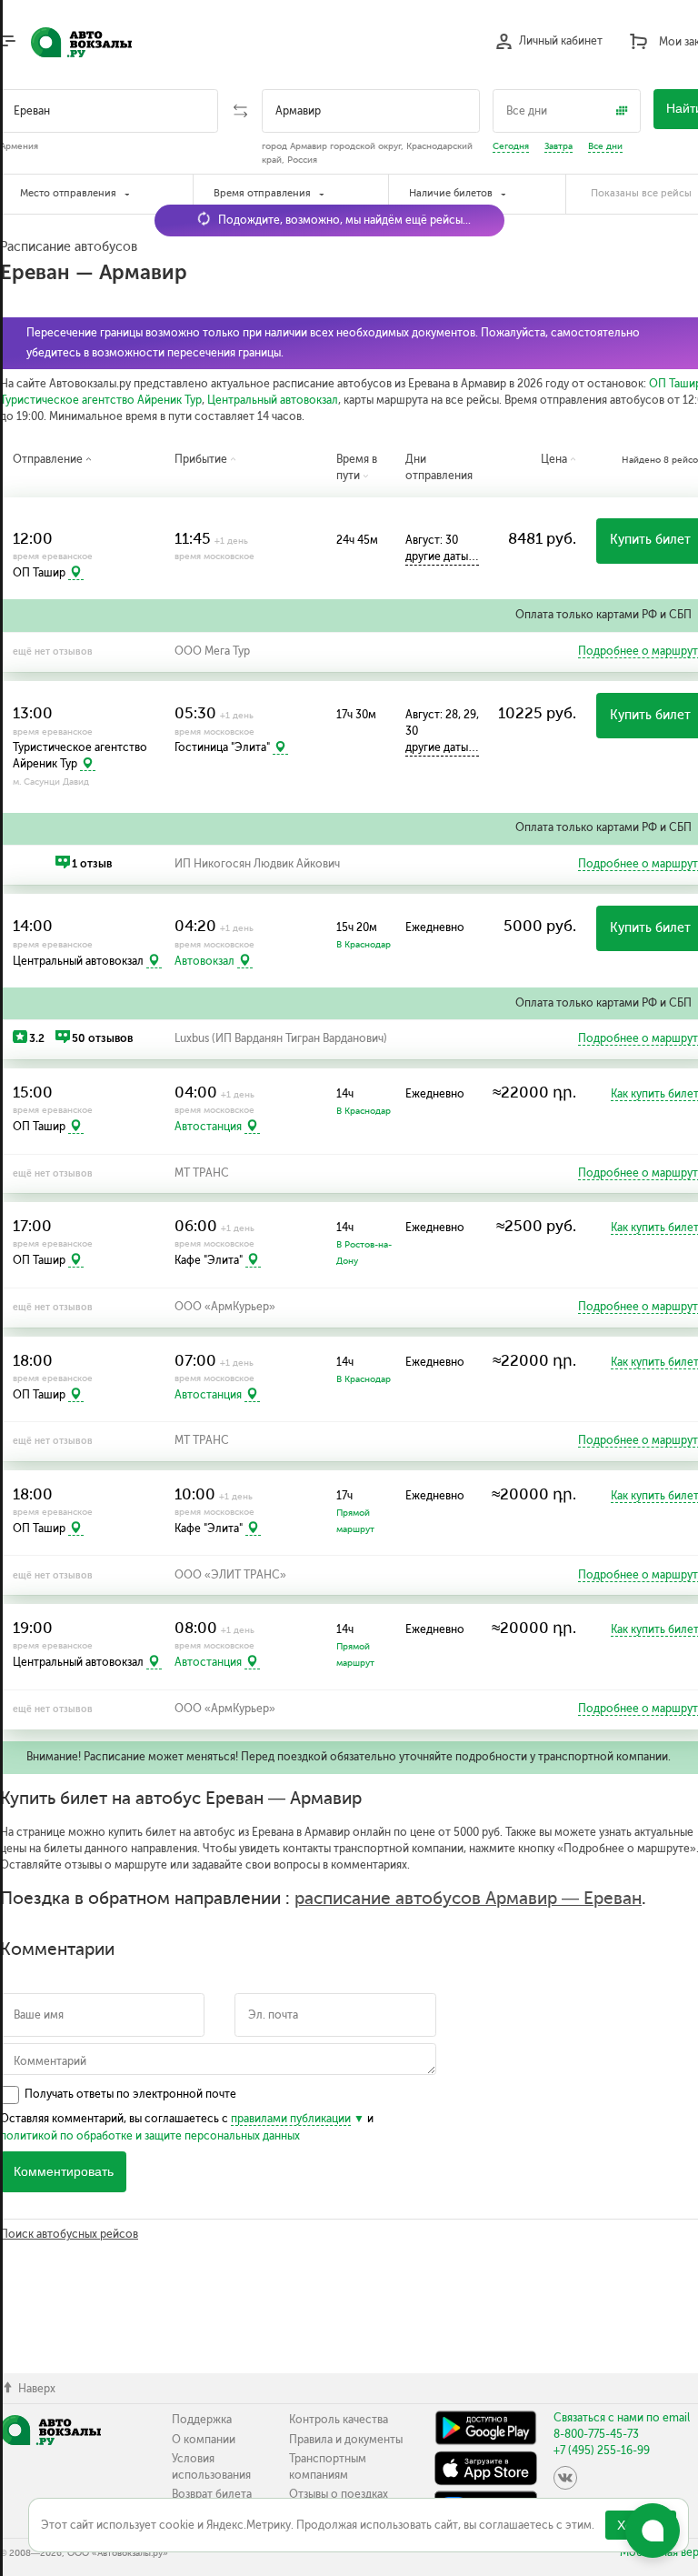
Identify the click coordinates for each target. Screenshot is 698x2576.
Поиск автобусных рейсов (69, 2234)
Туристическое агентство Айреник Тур (101, 400)
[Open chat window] (653, 2531)
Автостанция (208, 1127)
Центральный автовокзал (273, 400)
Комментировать (64, 2172)
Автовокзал (204, 961)
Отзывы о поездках (339, 2494)
